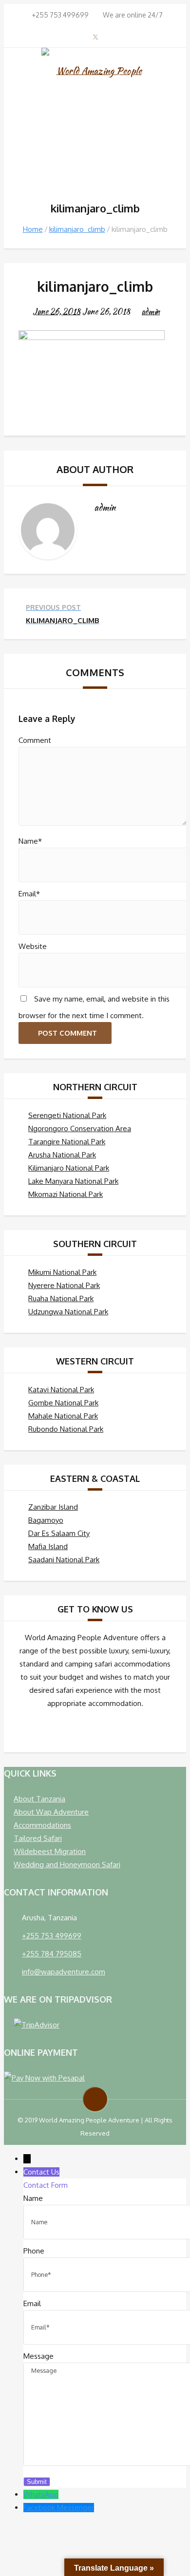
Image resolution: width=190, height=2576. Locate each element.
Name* (30, 841)
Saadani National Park (64, 1560)
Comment (35, 740)
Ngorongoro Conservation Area (80, 1128)
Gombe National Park (63, 1403)
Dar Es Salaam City (59, 1533)
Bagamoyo (46, 1520)
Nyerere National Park (64, 1285)
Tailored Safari (38, 1838)
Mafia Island (48, 1546)
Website (33, 946)
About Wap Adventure (51, 1812)
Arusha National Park (62, 1155)
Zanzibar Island (53, 1507)
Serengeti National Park (67, 1115)
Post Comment (67, 1033)
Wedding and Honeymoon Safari (67, 1865)
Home (33, 229)
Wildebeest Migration (50, 1851)
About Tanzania (39, 1799)
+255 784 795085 (52, 1954)
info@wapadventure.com (64, 1972)
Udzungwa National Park (68, 1312)
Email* (29, 894)
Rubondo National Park (66, 1429)
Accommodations (42, 1825)
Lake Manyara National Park (73, 1181)
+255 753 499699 (52, 1936)
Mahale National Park (63, 1416)
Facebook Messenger (59, 2508)
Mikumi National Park (62, 1272)
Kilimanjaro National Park (69, 1168)
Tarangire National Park (67, 1142)
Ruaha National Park (61, 1298)
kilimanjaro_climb (77, 229)
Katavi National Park (61, 1390)
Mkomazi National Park (66, 1194)
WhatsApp (41, 2494)
